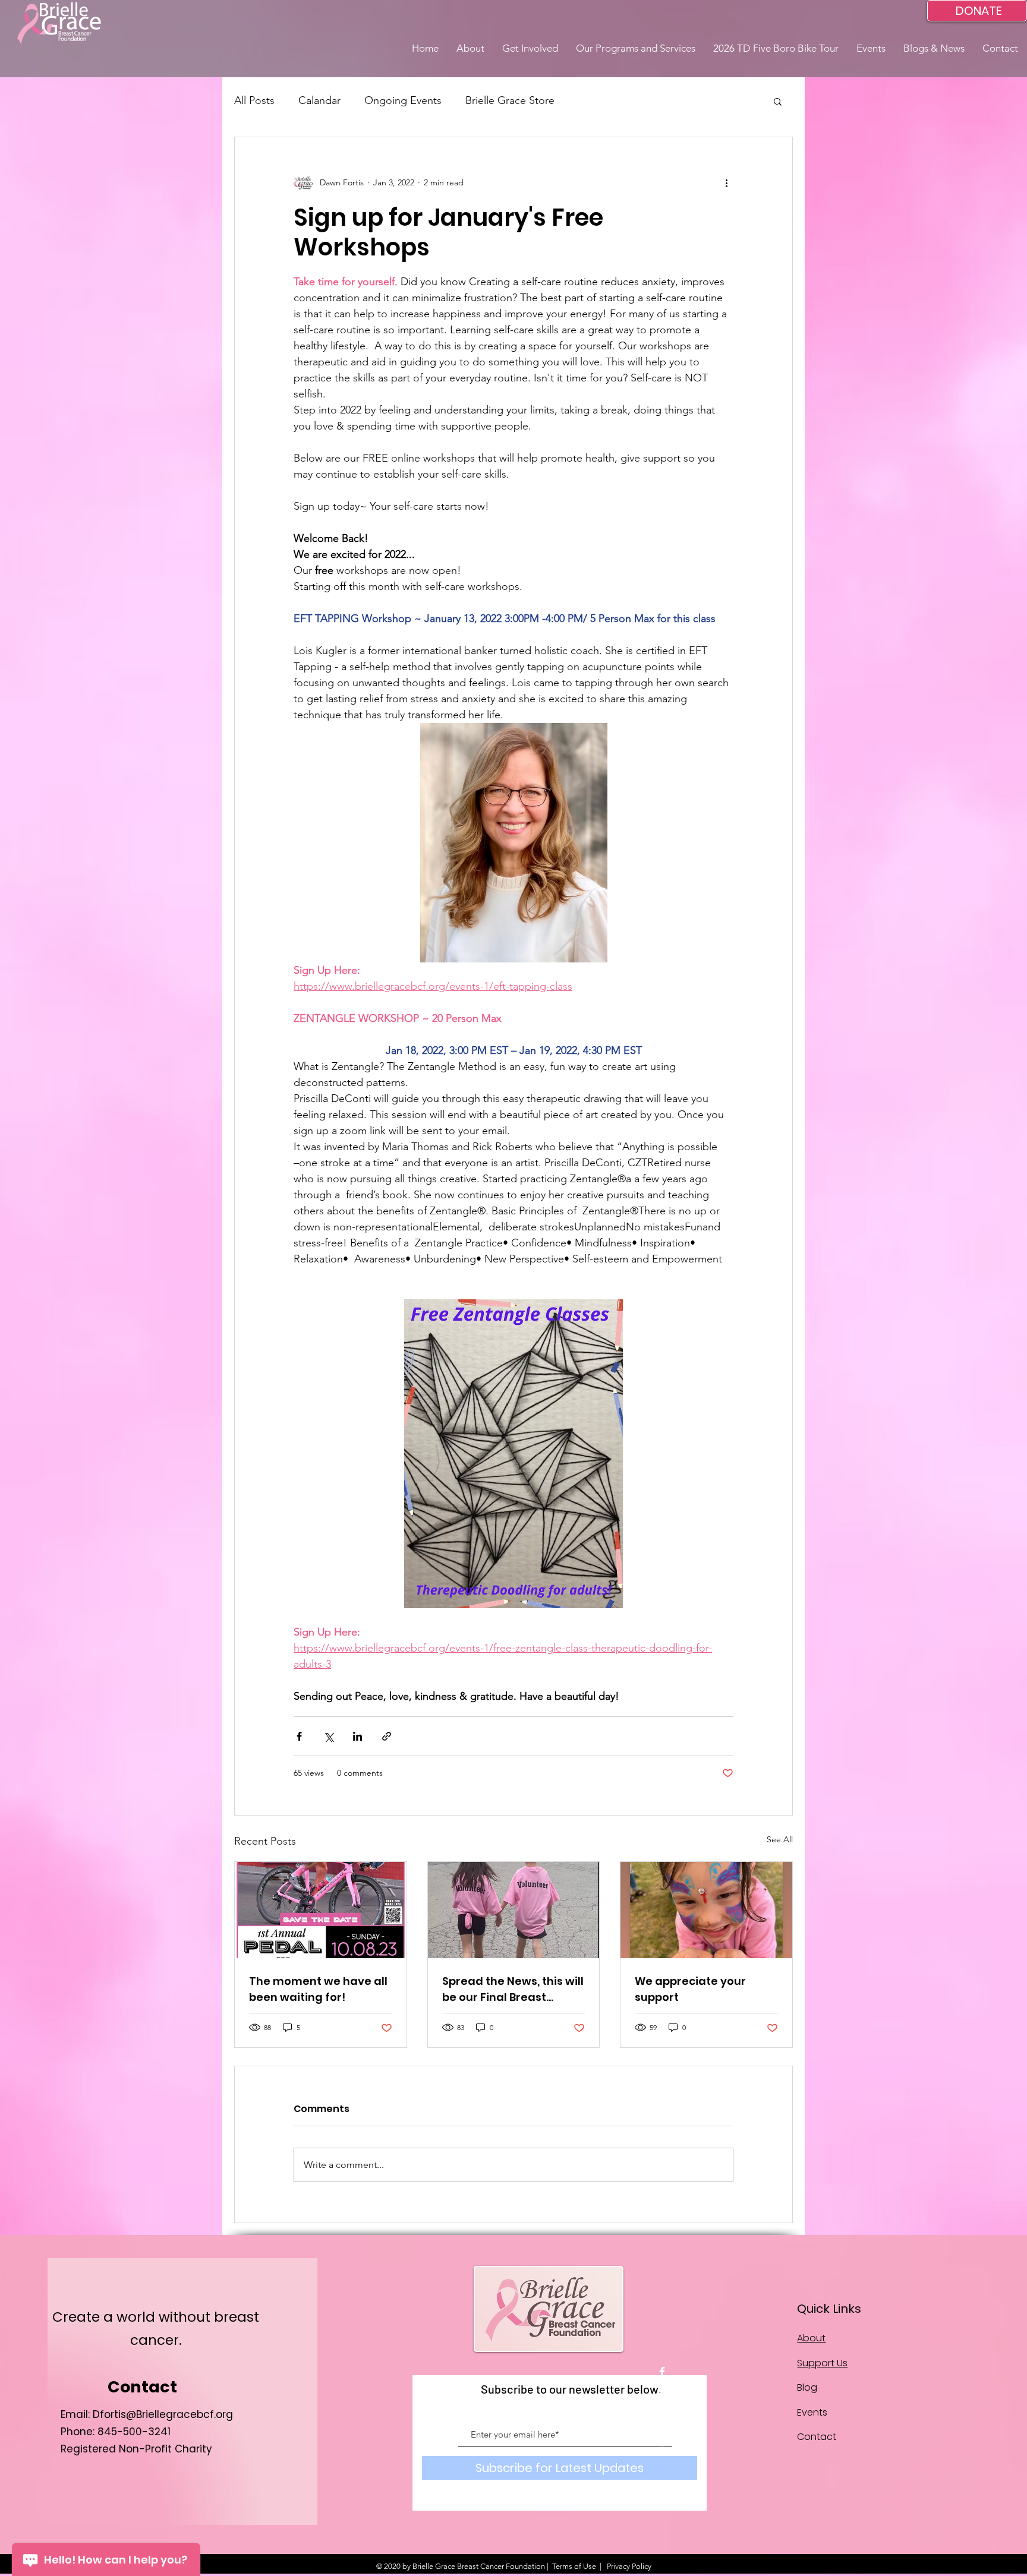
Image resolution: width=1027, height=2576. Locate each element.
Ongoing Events (403, 100)
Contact (817, 2437)
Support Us (822, 2363)
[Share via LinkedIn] (357, 1736)
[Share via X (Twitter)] (328, 1736)
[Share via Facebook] (299, 1736)
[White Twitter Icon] (662, 2395)
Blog (807, 2387)
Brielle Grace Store (510, 100)
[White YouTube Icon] (662, 2418)
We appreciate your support (690, 1989)
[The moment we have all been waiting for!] (321, 1910)
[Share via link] (387, 1736)
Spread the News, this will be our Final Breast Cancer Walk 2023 (513, 1989)
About (811, 2338)
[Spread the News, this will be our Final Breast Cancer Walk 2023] (514, 1910)
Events (812, 2412)
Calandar (319, 100)
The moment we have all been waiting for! (318, 1989)
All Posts (254, 100)
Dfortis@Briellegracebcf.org (163, 2414)
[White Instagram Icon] (662, 2441)
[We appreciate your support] (706, 1910)
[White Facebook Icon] (662, 2372)
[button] (470, 48)
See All (780, 1839)
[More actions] (726, 182)
